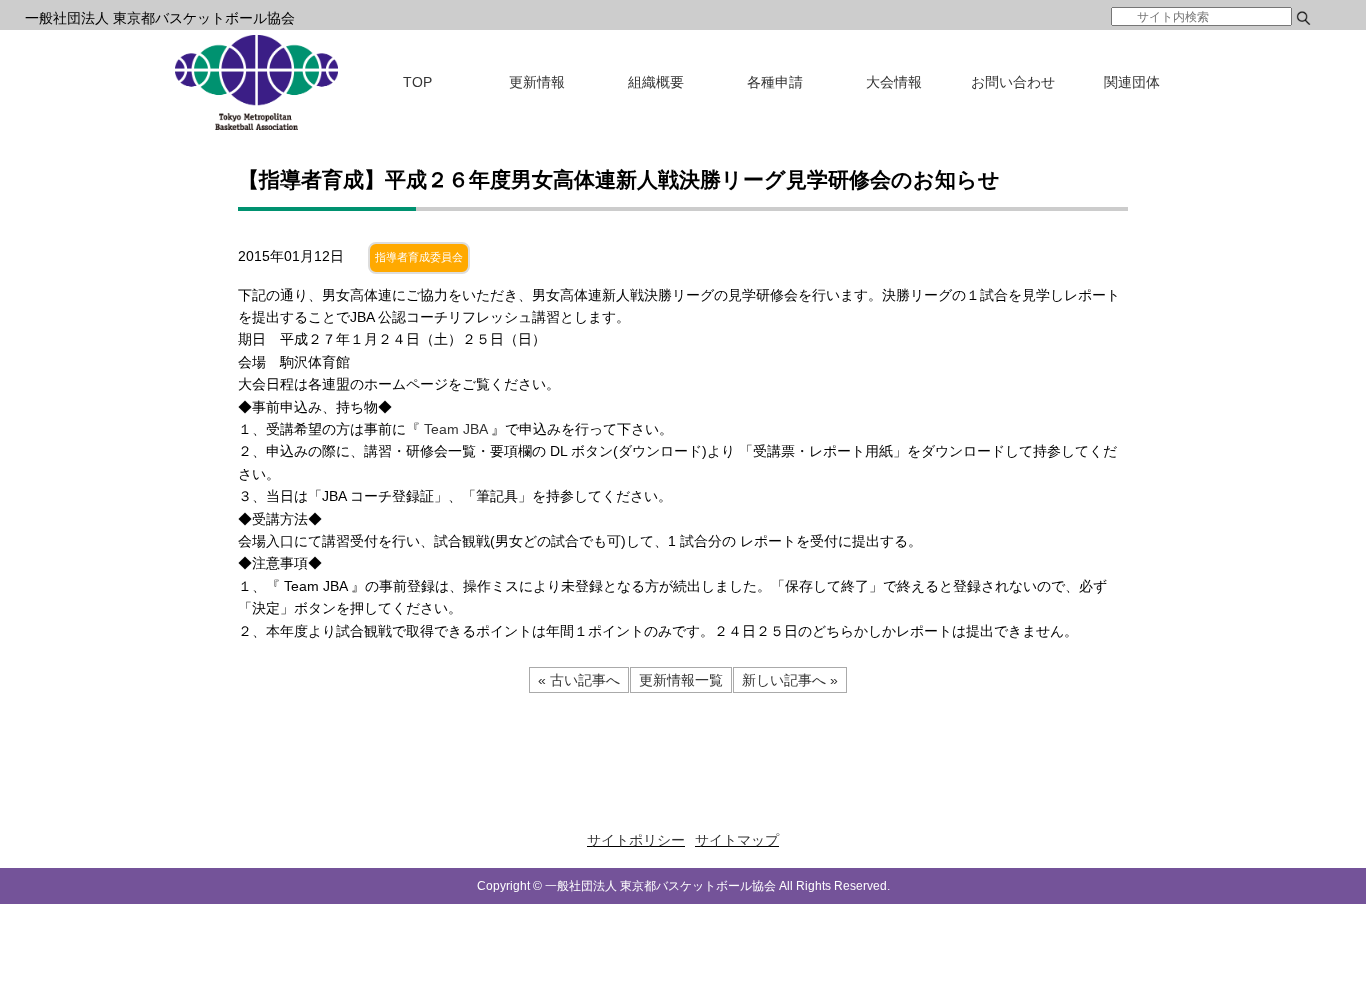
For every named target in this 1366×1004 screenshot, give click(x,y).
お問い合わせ (1013, 82)
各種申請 (775, 82)
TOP (417, 82)
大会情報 (894, 82)
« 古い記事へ (579, 680)
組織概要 (656, 82)
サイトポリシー (636, 840)
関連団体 (1132, 82)
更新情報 (537, 82)
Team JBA (457, 429)
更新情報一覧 (681, 680)
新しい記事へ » (790, 680)
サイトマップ (737, 840)
